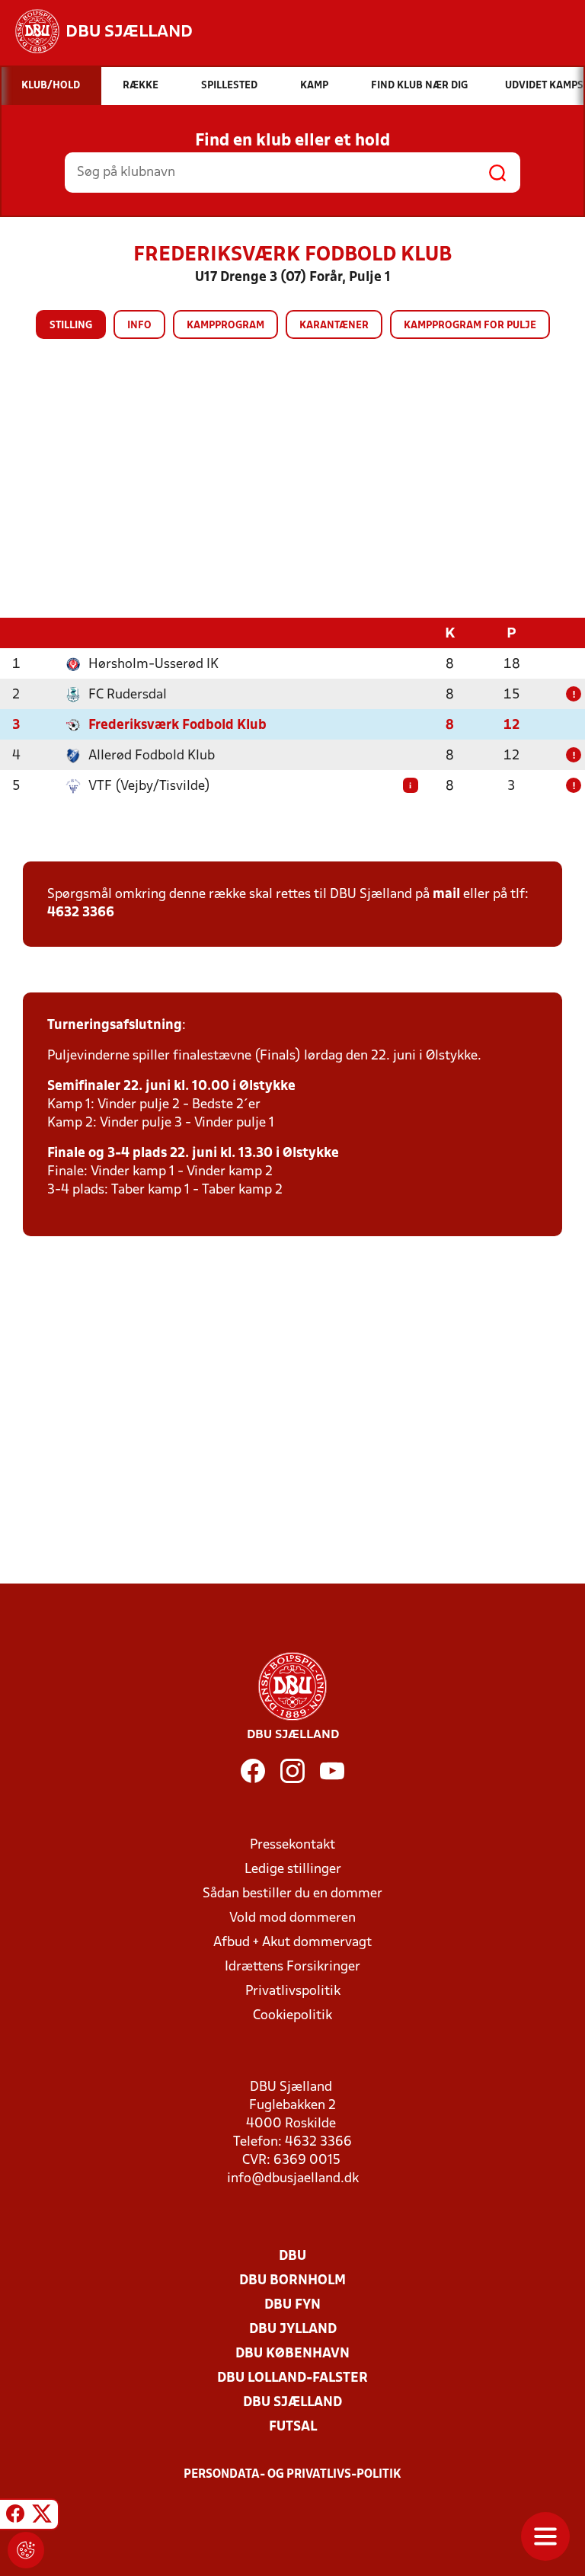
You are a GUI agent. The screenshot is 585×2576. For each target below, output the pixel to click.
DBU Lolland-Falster (292, 2378)
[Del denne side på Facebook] (15, 2517)
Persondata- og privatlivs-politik (292, 2475)
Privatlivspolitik (293, 1991)
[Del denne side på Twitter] (42, 2517)
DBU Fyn (292, 2305)
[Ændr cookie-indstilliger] (26, 2550)
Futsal (293, 2427)
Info (139, 326)
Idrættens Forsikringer (292, 1967)
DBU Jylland (293, 2330)
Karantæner (334, 326)
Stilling (71, 326)
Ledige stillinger (293, 1870)
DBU (292, 2256)
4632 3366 (81, 913)
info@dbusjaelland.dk (293, 2179)
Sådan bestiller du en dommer (292, 1894)
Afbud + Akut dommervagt (292, 1943)
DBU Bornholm (292, 2281)
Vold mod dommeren (292, 1918)
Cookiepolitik (292, 2016)
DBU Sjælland (292, 2403)
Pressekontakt (292, 1845)
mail (446, 895)
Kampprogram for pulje (470, 326)
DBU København (292, 2354)
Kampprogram (225, 326)
